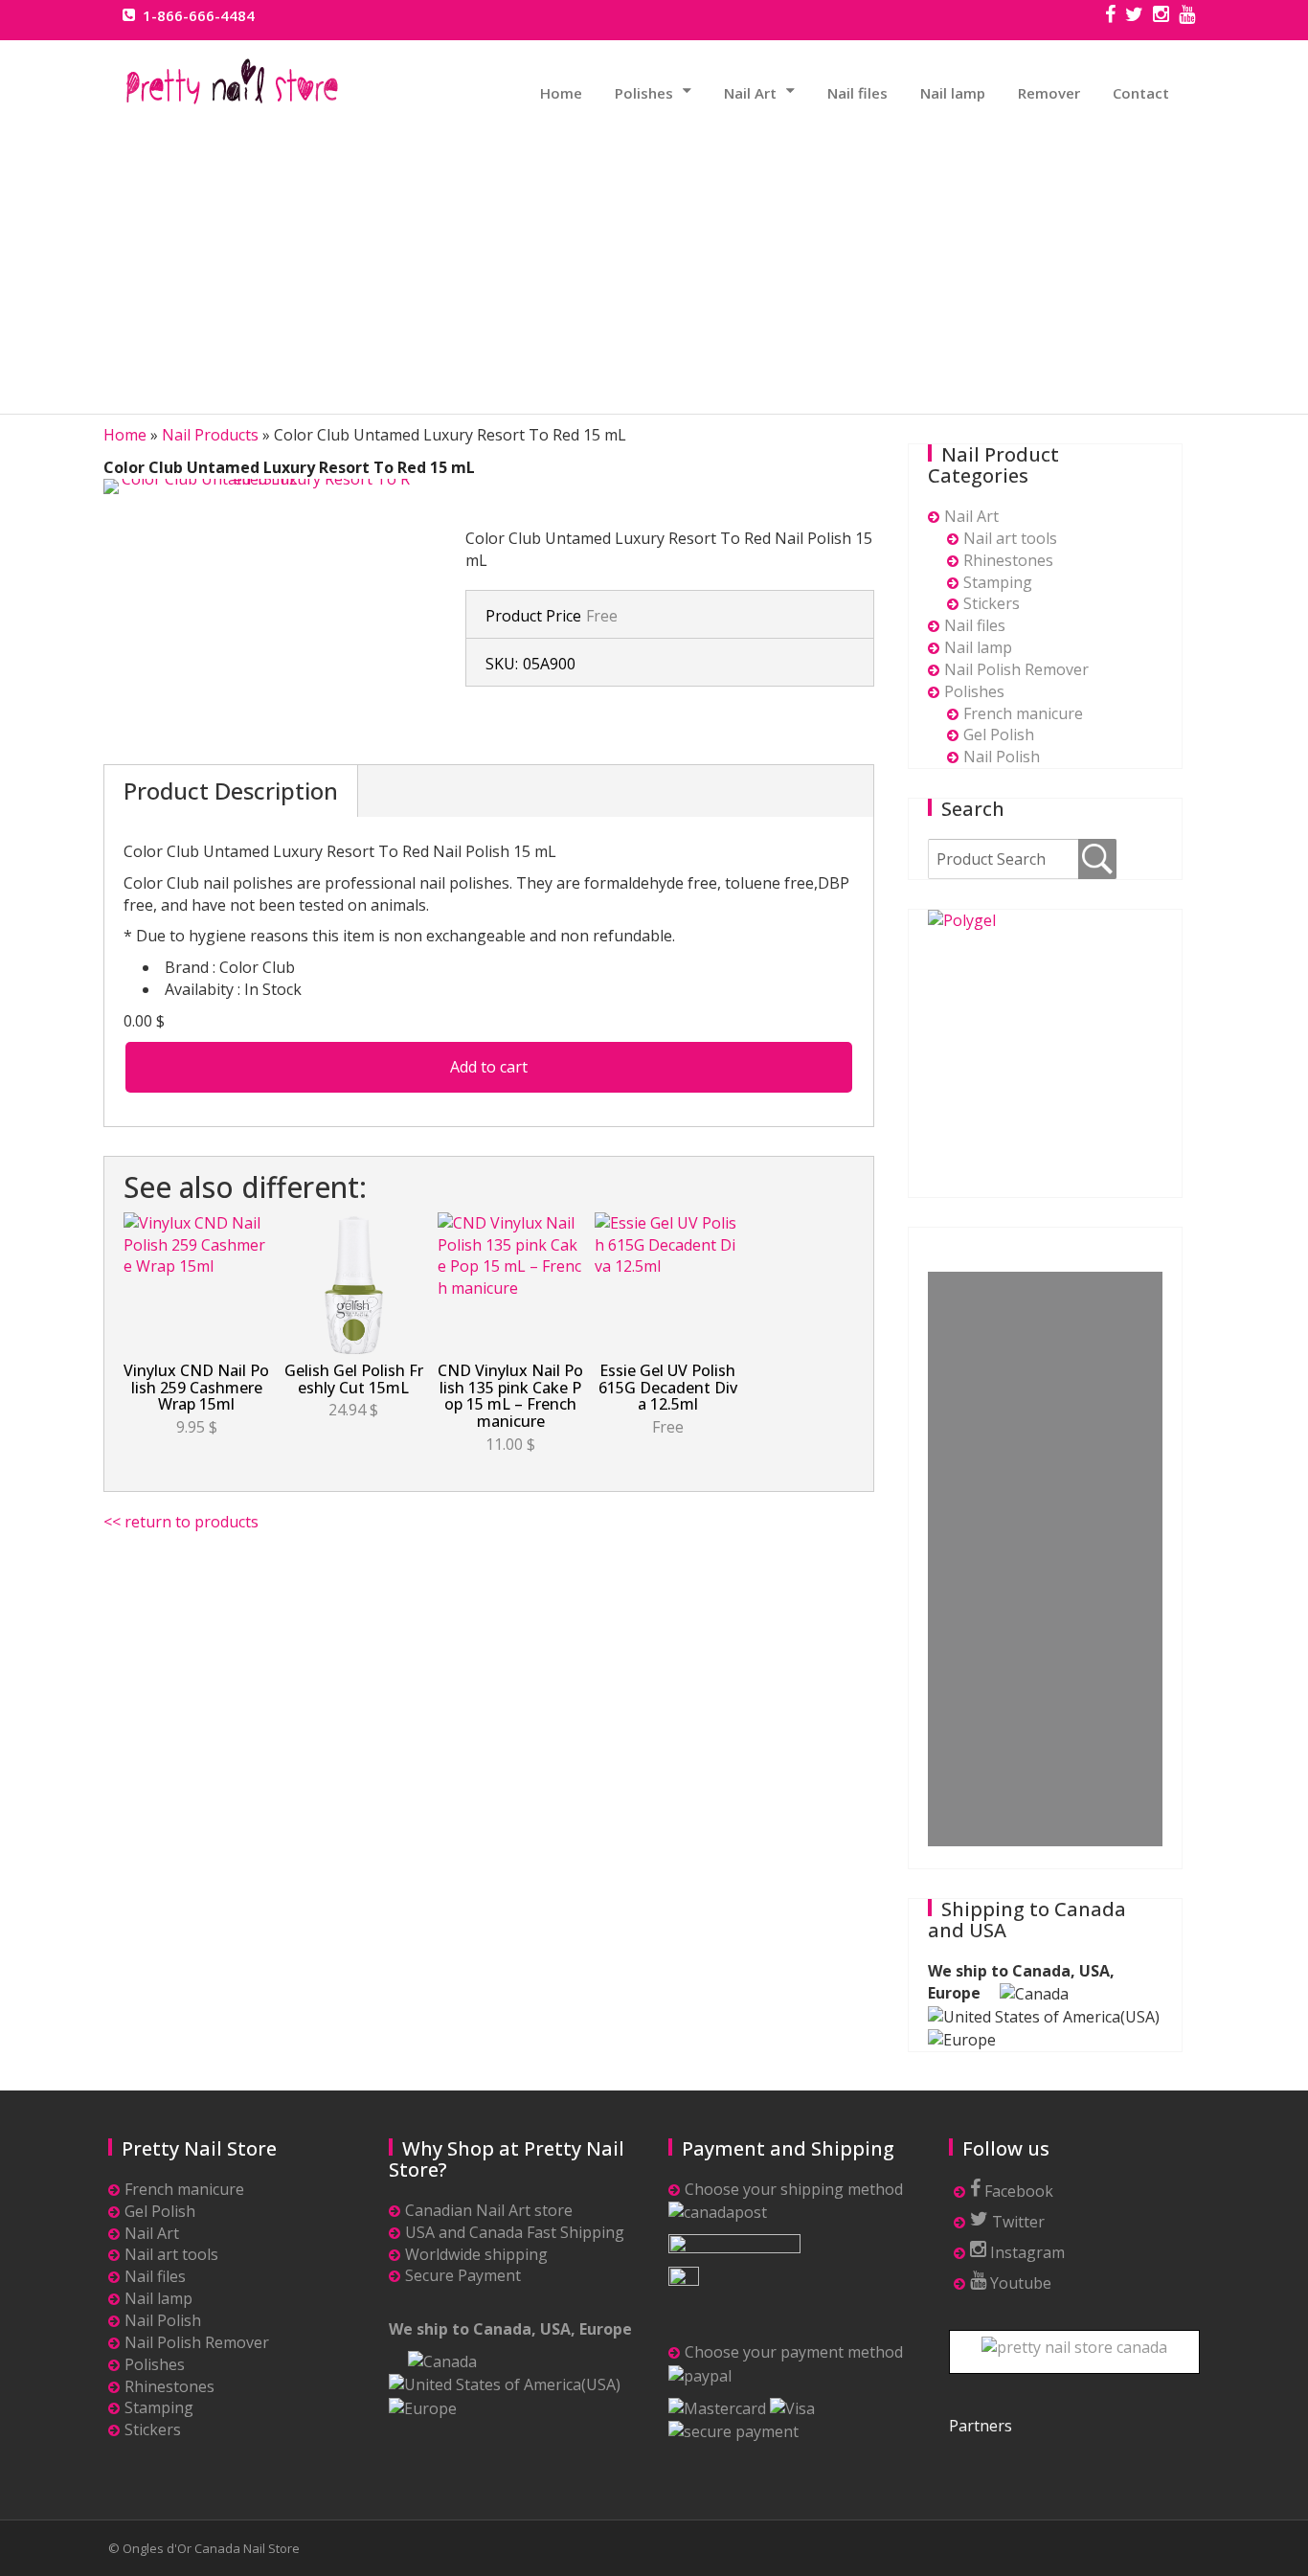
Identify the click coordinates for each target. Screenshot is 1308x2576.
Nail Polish (1002, 757)
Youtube (1019, 2283)
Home (561, 93)
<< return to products (181, 1522)
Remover (1049, 93)
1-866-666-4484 (199, 15)
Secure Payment (463, 2275)
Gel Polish (999, 734)
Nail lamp (953, 93)
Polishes (644, 93)
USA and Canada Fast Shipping (515, 2232)
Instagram (1026, 2252)
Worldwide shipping (476, 2254)
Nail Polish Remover (1016, 669)
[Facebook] (1110, 16)
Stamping (998, 582)
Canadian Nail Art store (489, 2210)
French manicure (1023, 713)
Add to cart (489, 1067)
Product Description (231, 791)
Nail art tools (1010, 538)
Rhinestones (1008, 560)
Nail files (857, 93)
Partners (981, 2426)
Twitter (1016, 2222)
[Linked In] (1161, 16)
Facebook (1017, 2191)
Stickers (992, 603)
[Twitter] (1134, 16)
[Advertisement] (654, 258)
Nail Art (750, 93)
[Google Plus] (1187, 16)
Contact (1141, 93)
